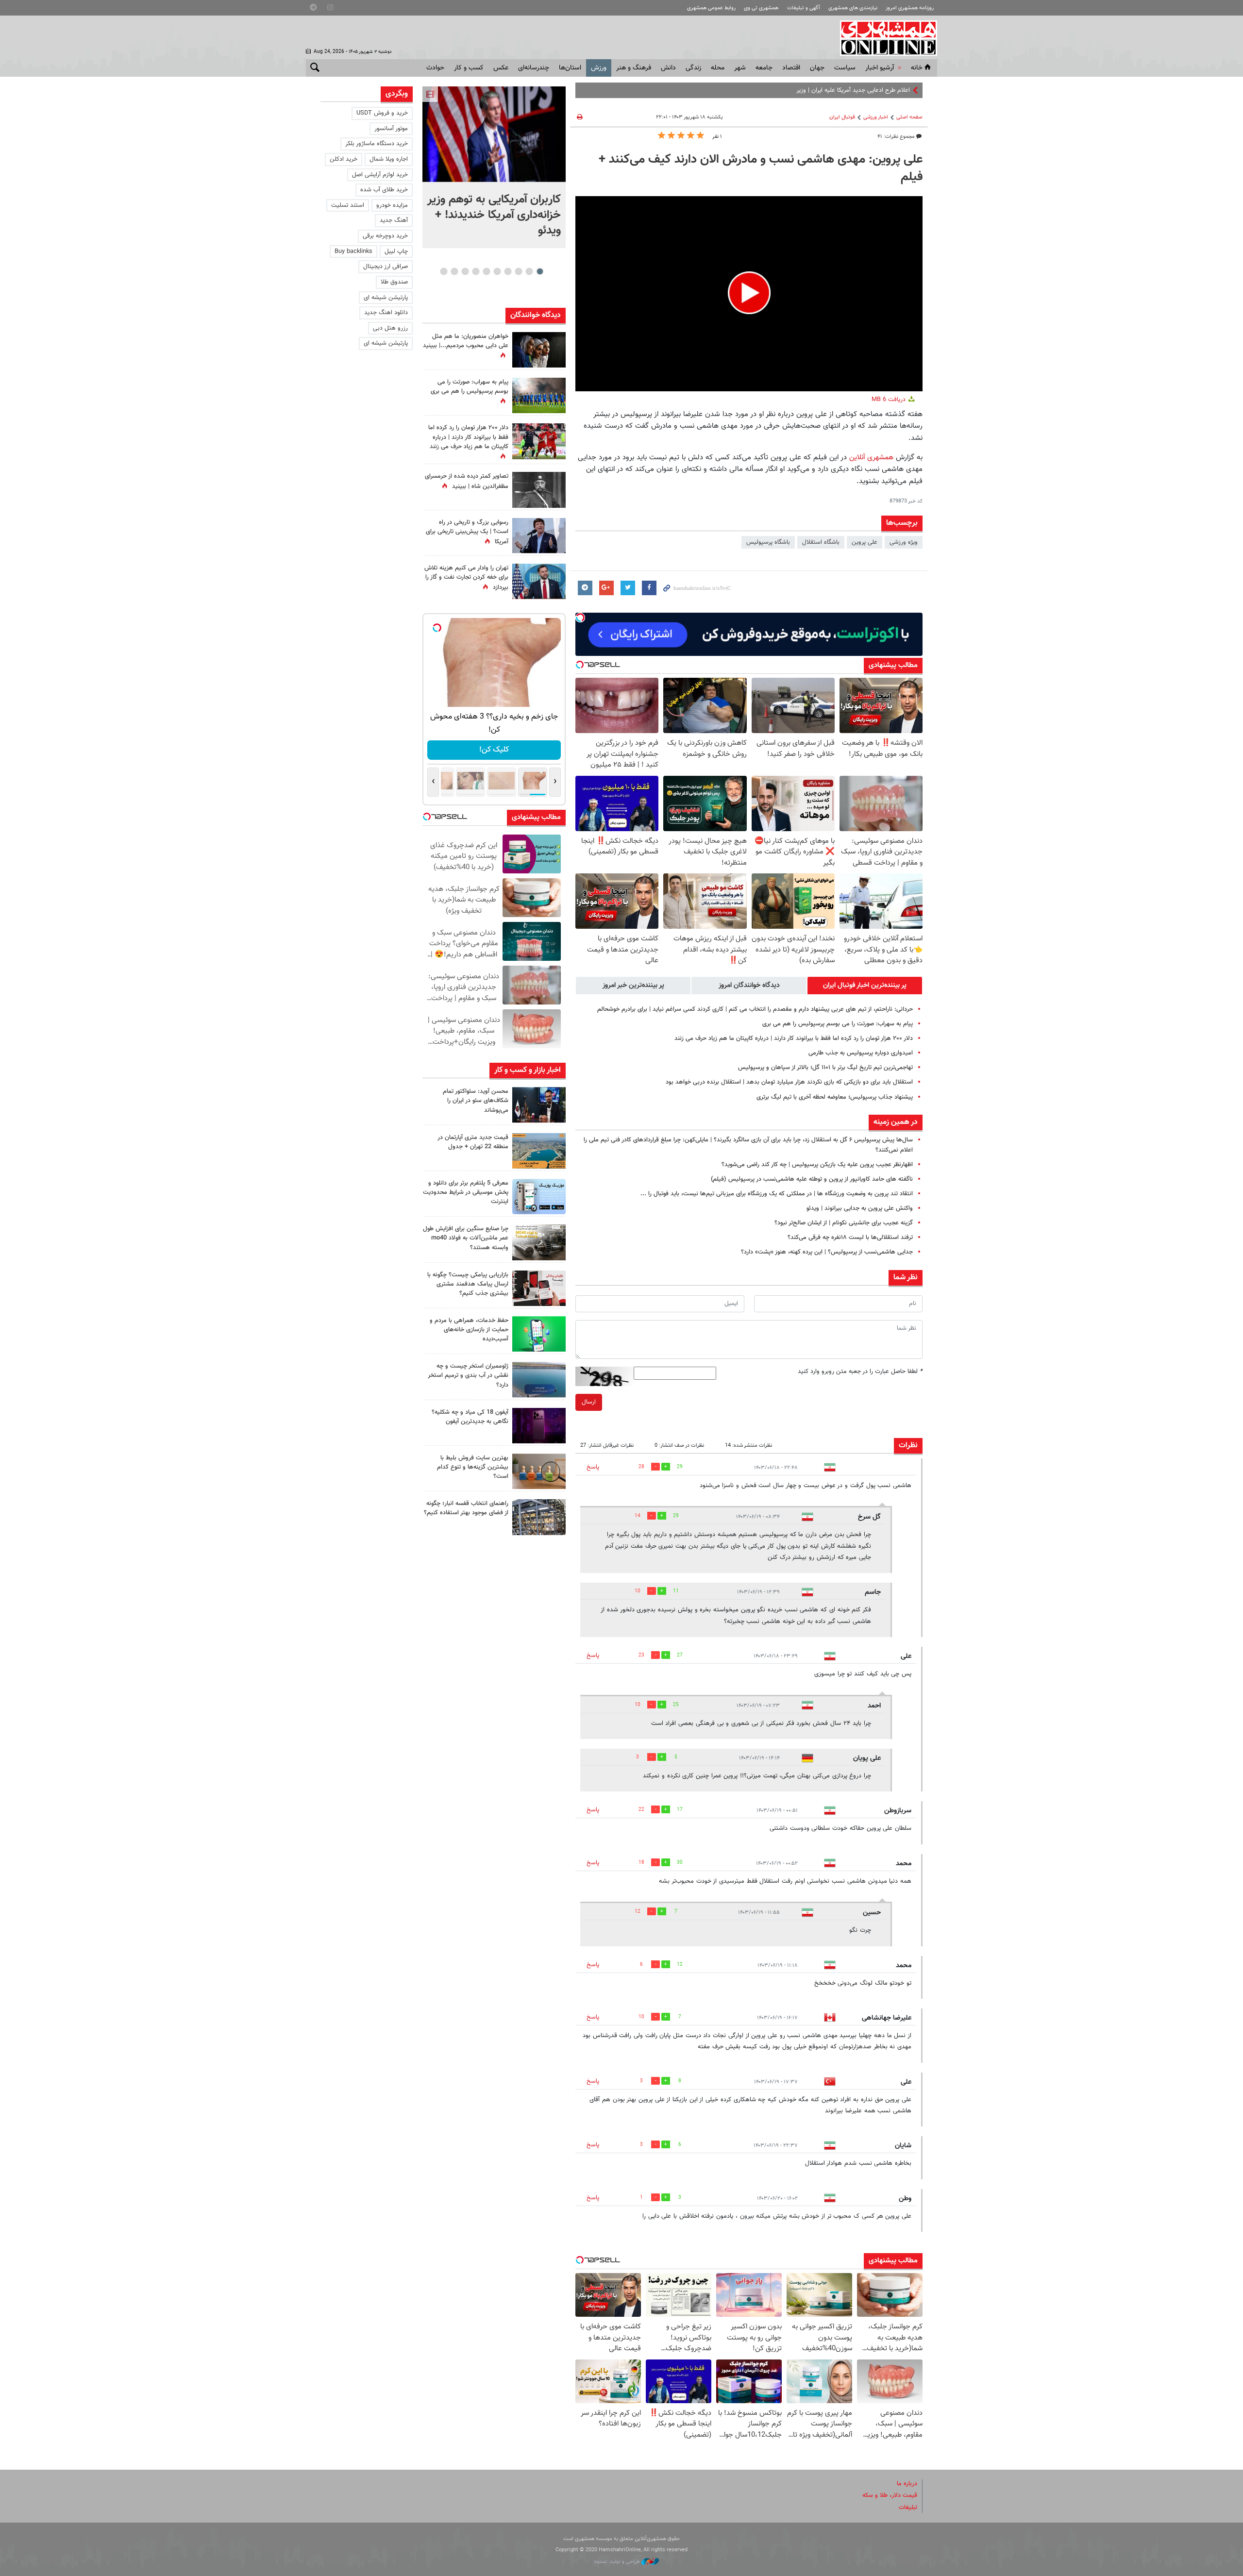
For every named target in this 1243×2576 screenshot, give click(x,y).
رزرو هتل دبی (390, 328)
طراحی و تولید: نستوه (618, 2562)
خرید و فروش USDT (382, 113)
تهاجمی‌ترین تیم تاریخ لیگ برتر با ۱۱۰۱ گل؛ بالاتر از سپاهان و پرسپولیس (825, 1068)
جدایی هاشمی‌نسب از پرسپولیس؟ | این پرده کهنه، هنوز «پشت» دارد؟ (827, 1252)
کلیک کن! (494, 750)
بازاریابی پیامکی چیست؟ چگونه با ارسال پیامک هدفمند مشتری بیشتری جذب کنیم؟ (468, 1284)
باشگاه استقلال (821, 542)
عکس (501, 68)
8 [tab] (465, 271)
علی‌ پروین (865, 542)
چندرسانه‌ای (534, 68)
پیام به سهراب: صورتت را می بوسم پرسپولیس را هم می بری (838, 1024)
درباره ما (907, 2484)
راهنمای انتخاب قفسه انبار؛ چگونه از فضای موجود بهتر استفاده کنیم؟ (466, 1508)
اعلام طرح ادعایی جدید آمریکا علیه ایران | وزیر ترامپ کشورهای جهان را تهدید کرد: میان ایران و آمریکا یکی (780, 90)
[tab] (865, 986)
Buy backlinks (353, 251)
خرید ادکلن (344, 159)
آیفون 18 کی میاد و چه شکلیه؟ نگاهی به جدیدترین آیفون (470, 1417)
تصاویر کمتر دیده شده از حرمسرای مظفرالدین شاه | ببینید (467, 481)
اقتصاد (791, 68)
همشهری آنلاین (884, 38)
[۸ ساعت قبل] (539, 490)
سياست (845, 68)
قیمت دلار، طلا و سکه (890, 2495)
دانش (668, 68)
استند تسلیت (348, 205)
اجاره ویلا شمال (389, 159)
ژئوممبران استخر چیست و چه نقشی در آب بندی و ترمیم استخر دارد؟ (468, 1375)
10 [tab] (444, 271)
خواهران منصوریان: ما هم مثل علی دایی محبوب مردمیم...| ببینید (466, 341)
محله (718, 68)
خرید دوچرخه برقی (385, 236)
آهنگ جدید (394, 220)
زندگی (693, 68)
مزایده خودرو (392, 205)
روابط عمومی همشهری (711, 8)
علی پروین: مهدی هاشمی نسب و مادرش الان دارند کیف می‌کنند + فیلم (761, 168)
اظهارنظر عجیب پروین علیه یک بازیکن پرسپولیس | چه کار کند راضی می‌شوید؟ (817, 1165)
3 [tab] (518, 271)
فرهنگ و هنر (634, 68)
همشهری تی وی (761, 8)
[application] (749, 294)
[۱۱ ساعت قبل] (539, 350)
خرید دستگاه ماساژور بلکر (377, 144)
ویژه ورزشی (904, 542)
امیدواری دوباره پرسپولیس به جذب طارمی (861, 1053)
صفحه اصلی (909, 117)
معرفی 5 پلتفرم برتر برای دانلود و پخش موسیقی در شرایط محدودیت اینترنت (466, 1192)
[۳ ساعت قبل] (539, 1105)
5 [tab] (497, 271)
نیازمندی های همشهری (853, 8)
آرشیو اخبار (880, 68)
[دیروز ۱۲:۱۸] (539, 1517)
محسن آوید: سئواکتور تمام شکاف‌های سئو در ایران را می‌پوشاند (476, 1101)
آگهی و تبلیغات (804, 8)
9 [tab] (454, 271)
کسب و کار (469, 68)
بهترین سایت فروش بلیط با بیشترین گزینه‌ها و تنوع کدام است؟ (473, 1467)
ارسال (589, 1402)
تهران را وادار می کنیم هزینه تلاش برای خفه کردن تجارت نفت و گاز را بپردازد (466, 578)
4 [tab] (508, 271)
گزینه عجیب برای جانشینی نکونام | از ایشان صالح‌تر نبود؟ (844, 1223)
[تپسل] (580, 618)
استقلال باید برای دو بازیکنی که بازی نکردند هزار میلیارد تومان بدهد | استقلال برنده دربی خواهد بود (789, 1082)
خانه (917, 68)
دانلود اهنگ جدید (386, 313)
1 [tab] (540, 271)
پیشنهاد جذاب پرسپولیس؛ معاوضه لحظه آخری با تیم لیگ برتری (835, 1097)
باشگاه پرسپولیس (768, 542)
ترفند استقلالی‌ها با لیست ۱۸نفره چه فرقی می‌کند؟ (850, 1238)
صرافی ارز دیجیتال (386, 267)
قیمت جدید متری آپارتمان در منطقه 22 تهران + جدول (473, 1142)
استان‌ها (570, 68)
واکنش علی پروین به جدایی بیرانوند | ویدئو (860, 1208)
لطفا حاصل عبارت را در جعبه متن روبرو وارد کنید (860, 1372)
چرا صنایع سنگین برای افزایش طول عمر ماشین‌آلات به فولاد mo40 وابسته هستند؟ (466, 1238)
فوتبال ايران (842, 117)
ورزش (599, 68)
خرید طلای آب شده (384, 190)
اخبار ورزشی (876, 117)
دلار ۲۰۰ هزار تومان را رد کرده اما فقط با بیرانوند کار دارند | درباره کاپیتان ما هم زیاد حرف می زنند (794, 1038)
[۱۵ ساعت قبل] (539, 395)
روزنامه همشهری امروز (910, 8)
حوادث (435, 68)
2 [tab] (529, 271)
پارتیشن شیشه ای (386, 298)
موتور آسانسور (391, 129)
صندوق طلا (394, 282)
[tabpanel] (494, 167)
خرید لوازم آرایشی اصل (380, 175)
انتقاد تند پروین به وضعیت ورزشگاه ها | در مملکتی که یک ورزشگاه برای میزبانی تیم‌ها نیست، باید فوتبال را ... (777, 1194)
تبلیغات (908, 2508)
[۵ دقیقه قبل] (494, 134)
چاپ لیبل (396, 251)
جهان (817, 68)
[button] (749, 293)
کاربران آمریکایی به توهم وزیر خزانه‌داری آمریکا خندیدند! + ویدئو (494, 215)
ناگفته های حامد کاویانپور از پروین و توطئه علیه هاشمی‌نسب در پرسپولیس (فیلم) (812, 1179)
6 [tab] (486, 271)
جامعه (764, 68)
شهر (740, 68)
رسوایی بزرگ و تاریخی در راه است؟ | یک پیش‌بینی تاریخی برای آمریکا (467, 532)
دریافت (890, 400)
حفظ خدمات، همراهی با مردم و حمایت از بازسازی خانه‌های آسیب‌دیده (469, 1330)
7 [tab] (476, 271)
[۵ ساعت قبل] (539, 1196)
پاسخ (593, 1467)
